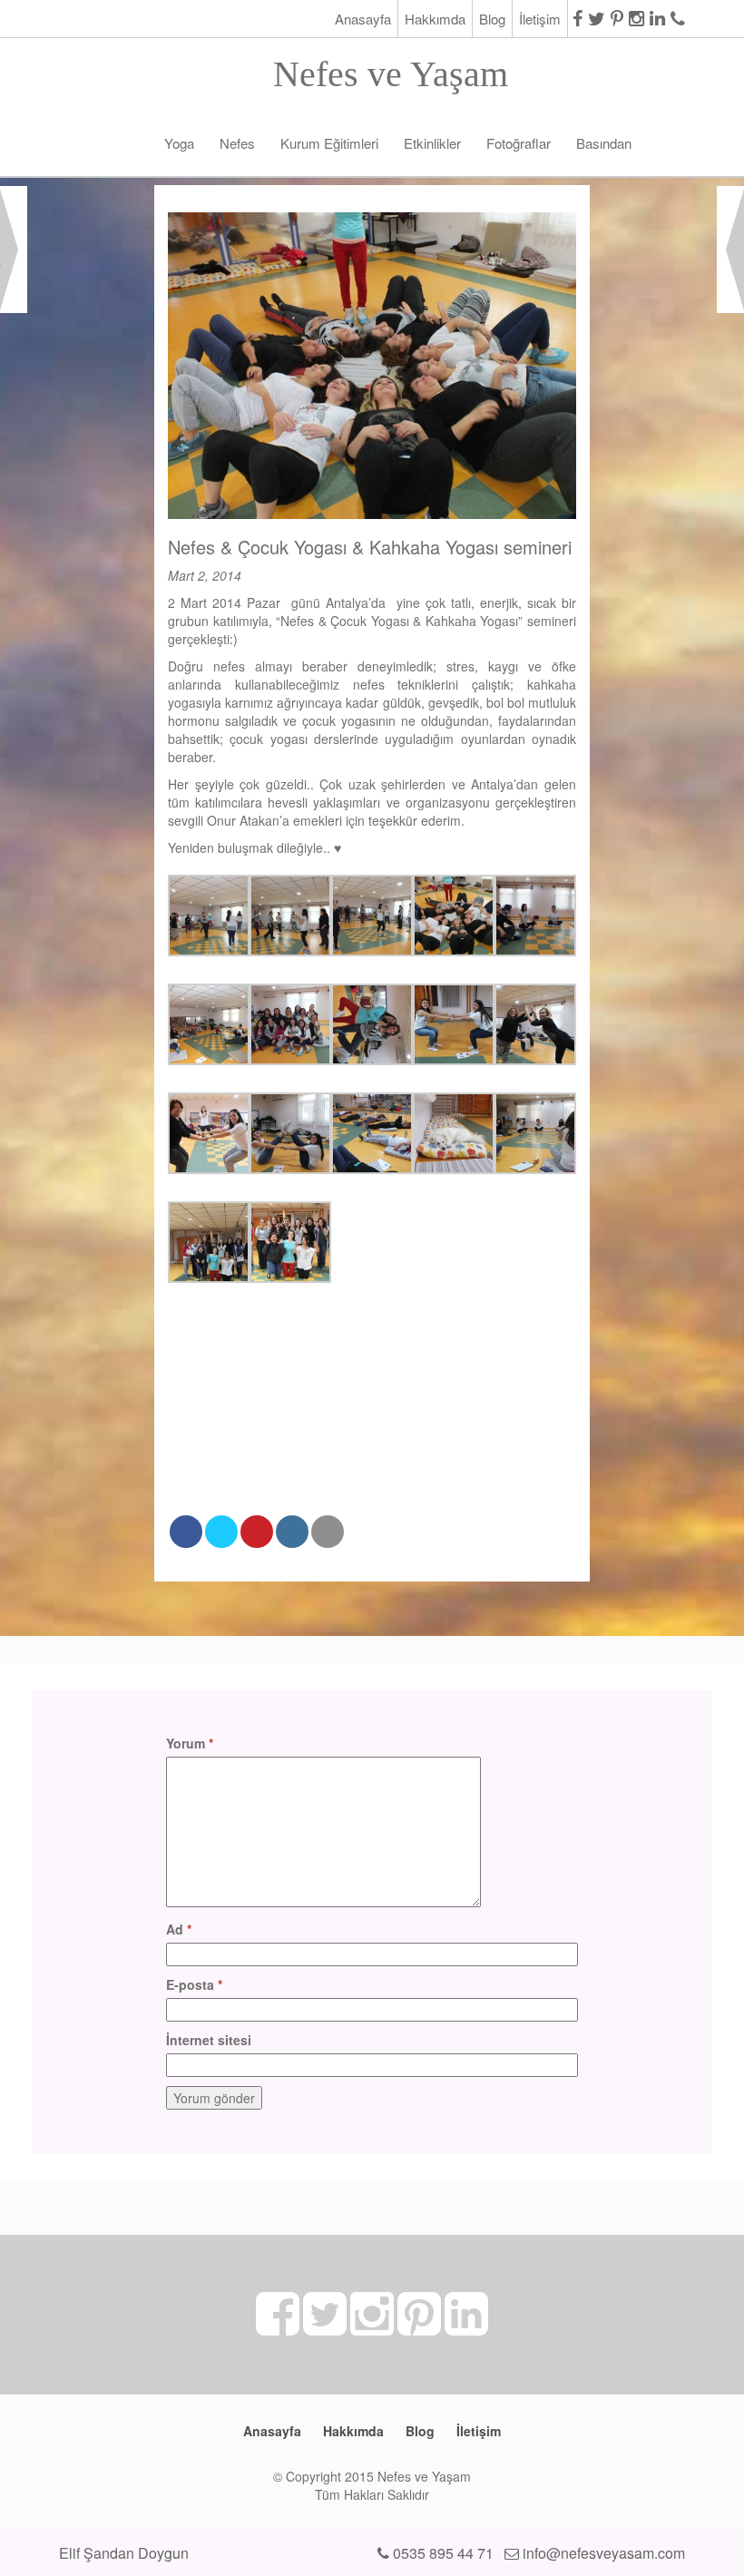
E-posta (194, 1984)
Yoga (179, 143)
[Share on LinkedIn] (292, 1532)
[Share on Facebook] (186, 1532)
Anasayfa (363, 19)
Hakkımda (435, 19)
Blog (492, 19)
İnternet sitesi (209, 2040)
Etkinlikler (432, 143)
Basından (604, 143)
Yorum (190, 1743)
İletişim (540, 19)
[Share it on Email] (328, 1532)
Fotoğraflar (519, 143)
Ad (179, 1929)
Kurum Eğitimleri (329, 143)
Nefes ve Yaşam (391, 69)
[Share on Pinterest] (257, 1532)
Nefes (237, 143)
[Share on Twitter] (221, 1532)
